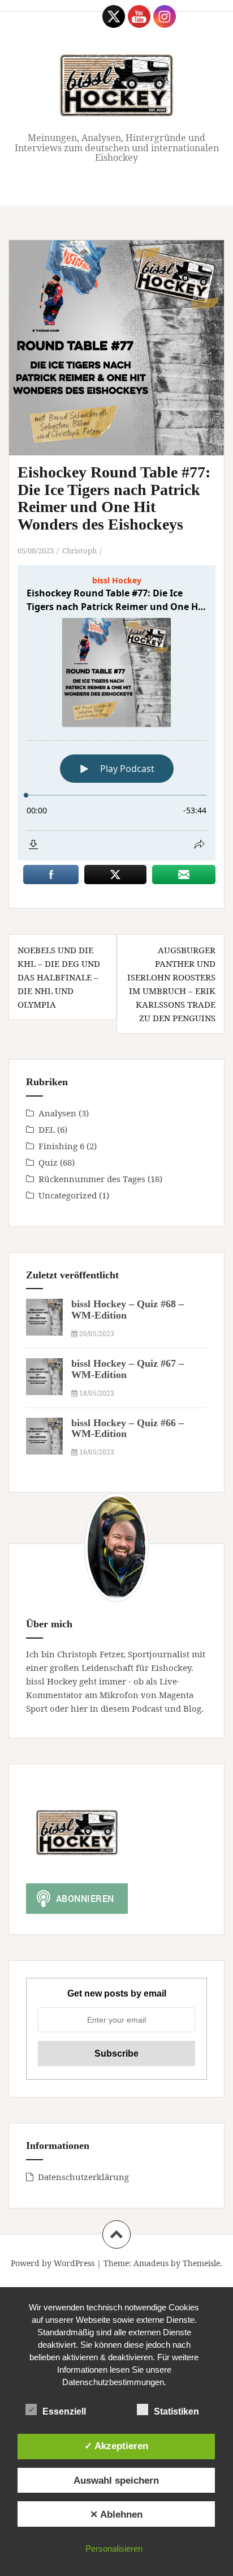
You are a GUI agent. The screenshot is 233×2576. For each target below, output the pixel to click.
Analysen (57, 1113)
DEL (47, 1129)
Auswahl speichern (116, 2480)
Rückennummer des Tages (92, 1179)
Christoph (79, 551)
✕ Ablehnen (116, 2514)
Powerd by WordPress (53, 2263)
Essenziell (64, 2411)
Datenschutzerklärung (83, 2177)
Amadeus (151, 2263)
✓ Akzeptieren (116, 2446)
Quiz (48, 1162)
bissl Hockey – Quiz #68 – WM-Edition (128, 1310)
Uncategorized (68, 1195)
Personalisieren (114, 2549)
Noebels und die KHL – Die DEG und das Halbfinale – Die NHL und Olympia (59, 977)
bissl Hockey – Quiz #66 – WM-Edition (128, 1428)
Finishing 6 (61, 1146)
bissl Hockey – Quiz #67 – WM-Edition (128, 1369)
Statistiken (176, 2411)
